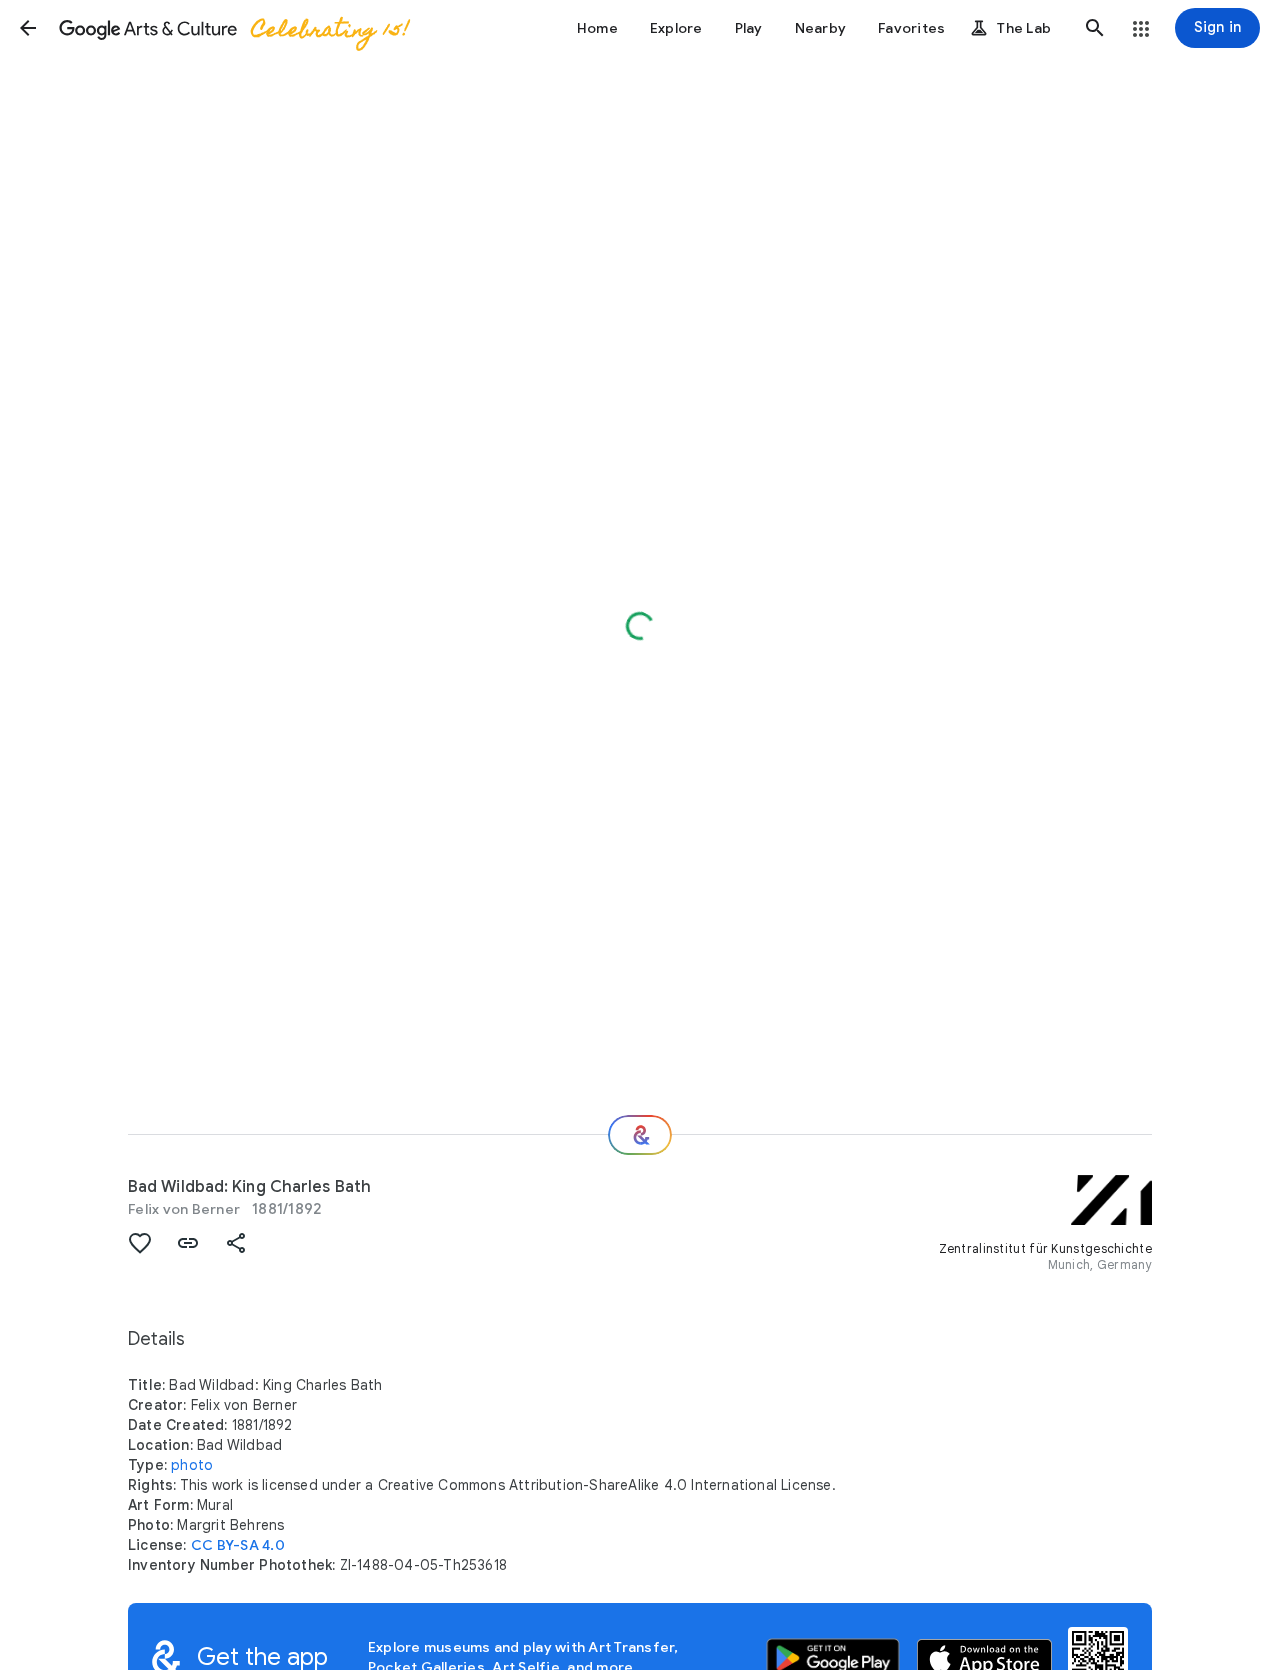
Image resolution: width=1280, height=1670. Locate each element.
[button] (28, 28)
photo (192, 1465)
